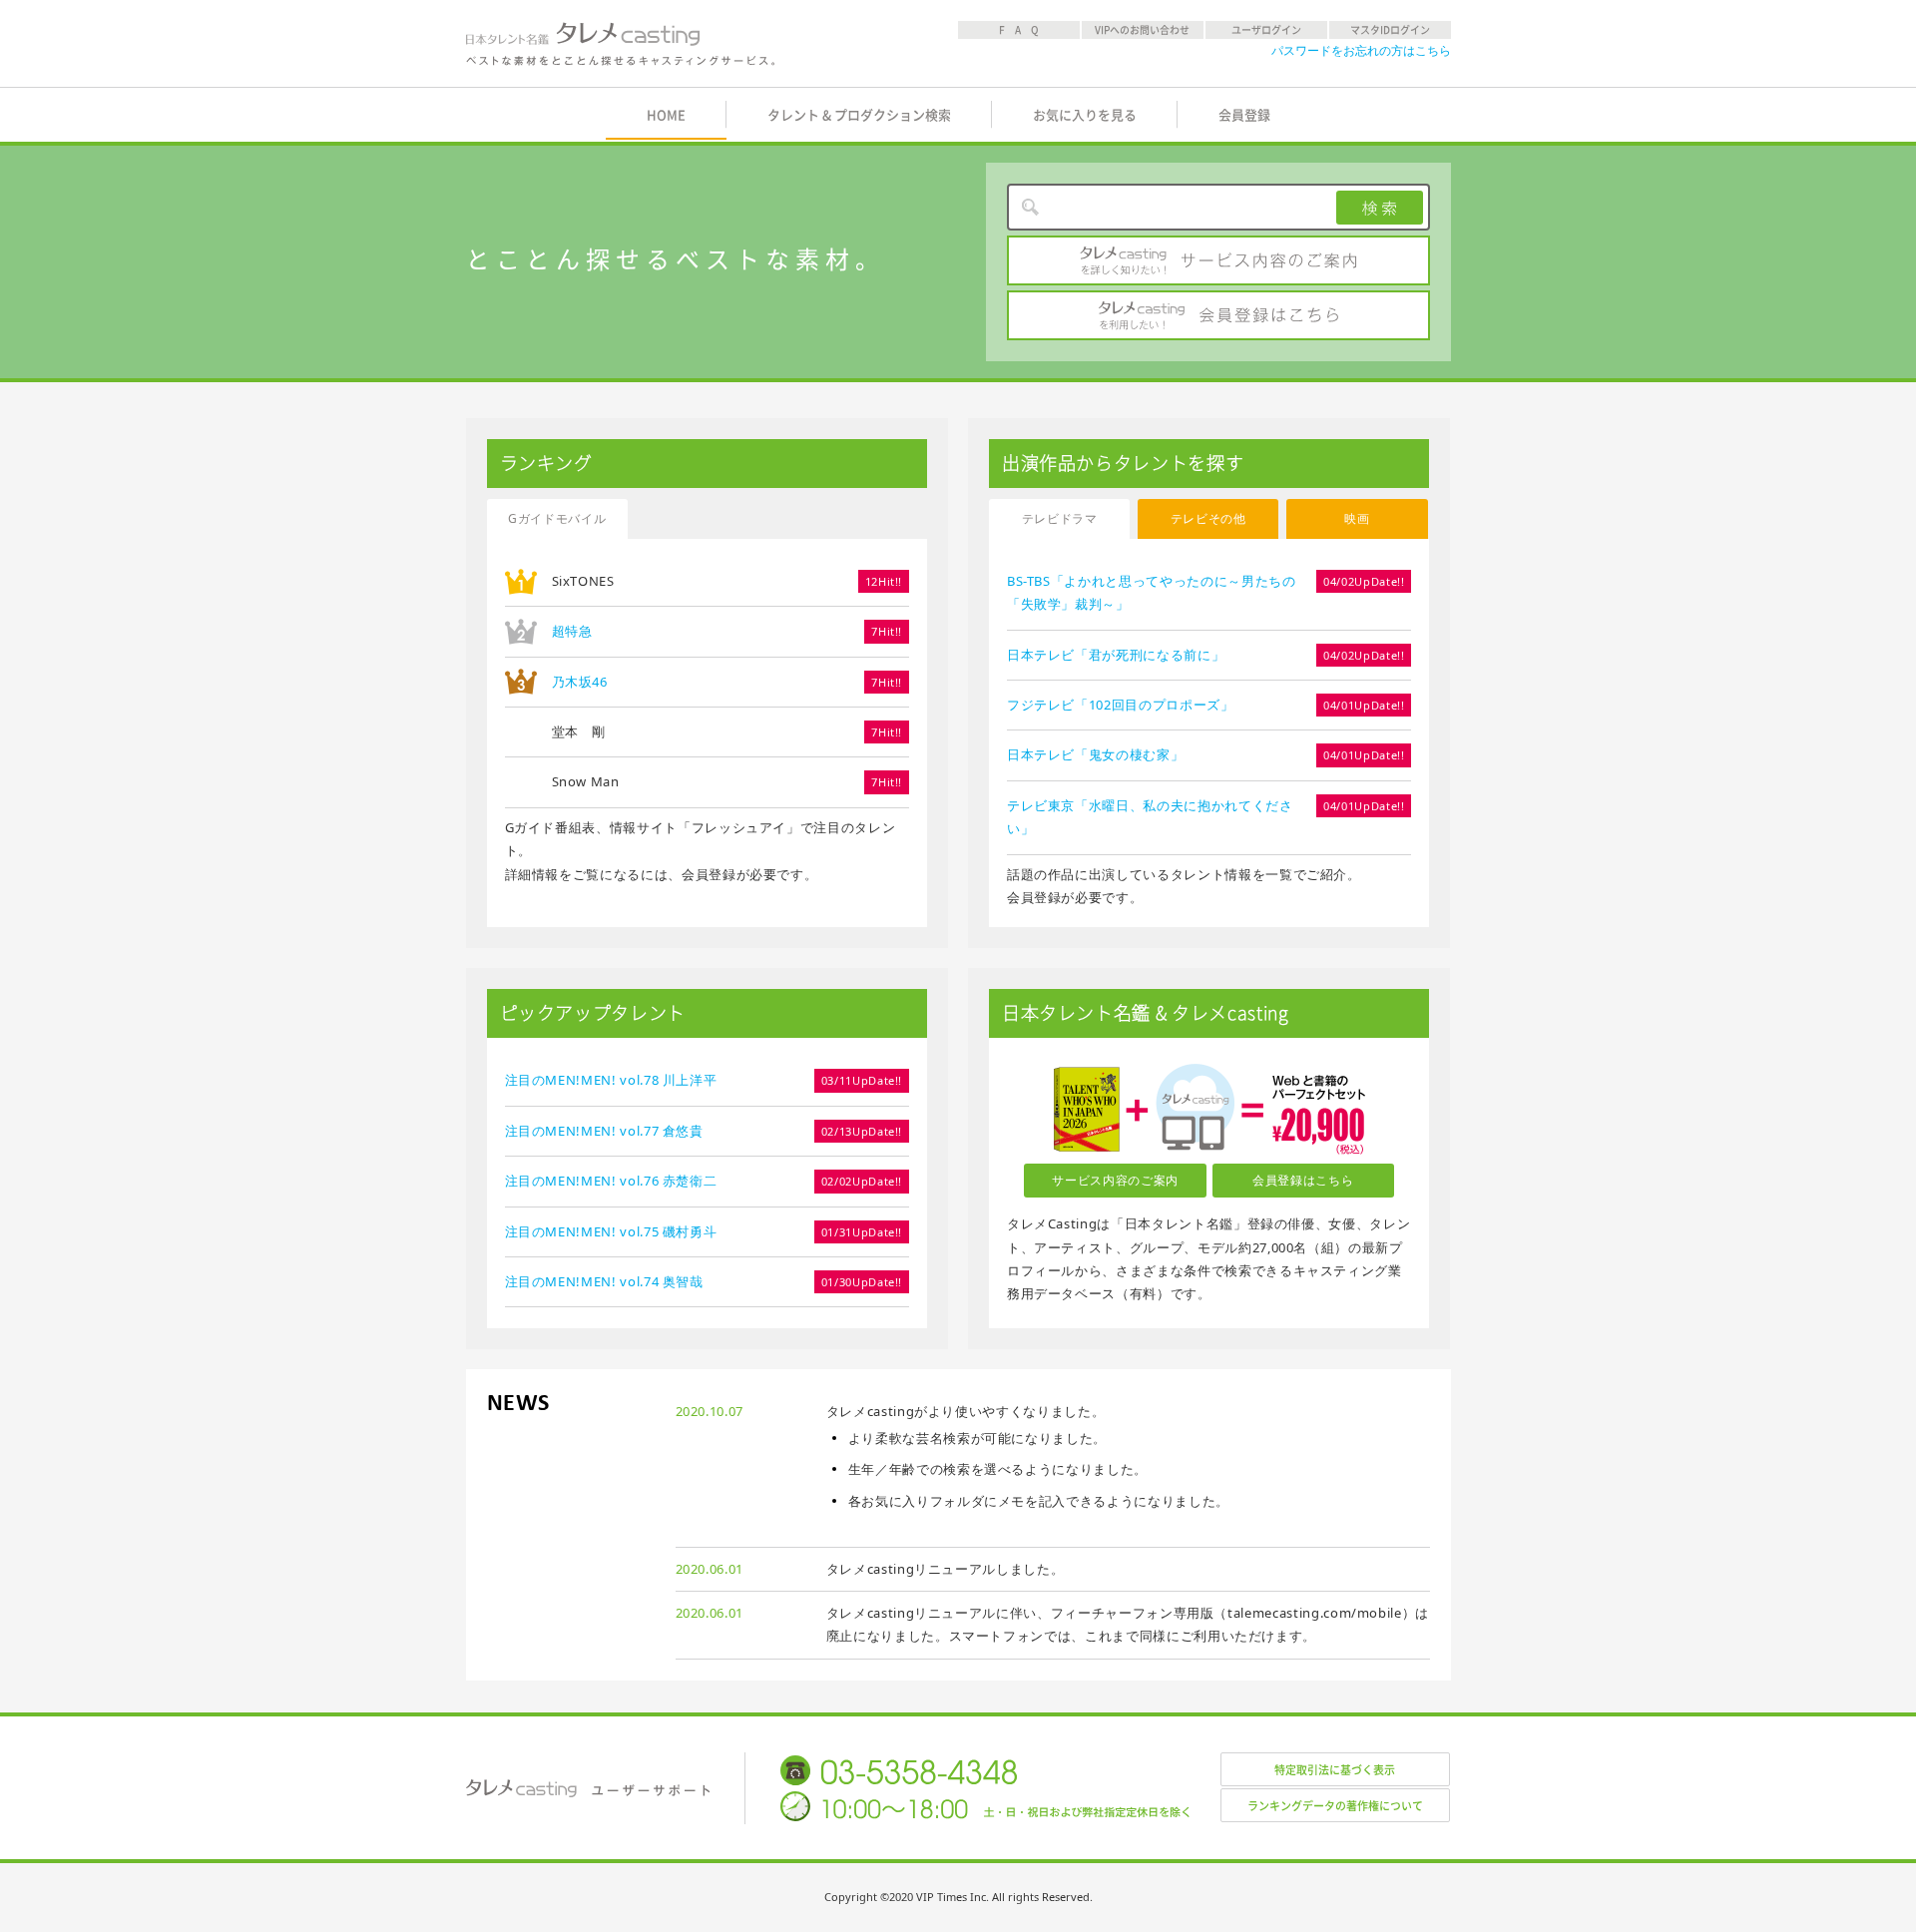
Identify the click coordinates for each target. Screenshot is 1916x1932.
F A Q (1019, 30)
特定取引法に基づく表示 (1335, 1770)
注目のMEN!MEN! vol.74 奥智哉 (604, 1281)
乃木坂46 (580, 682)
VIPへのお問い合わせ (1142, 30)
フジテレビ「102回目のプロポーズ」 (1121, 705)
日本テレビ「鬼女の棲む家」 (1095, 754)
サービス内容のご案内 (1218, 260)
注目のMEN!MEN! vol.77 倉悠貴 (604, 1131)
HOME (666, 115)
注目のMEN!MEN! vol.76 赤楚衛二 (611, 1181)
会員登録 (1244, 115)
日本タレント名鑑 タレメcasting (622, 44)
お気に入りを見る (1085, 115)
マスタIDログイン (1390, 30)
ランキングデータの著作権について (1335, 1806)
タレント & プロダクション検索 (859, 115)
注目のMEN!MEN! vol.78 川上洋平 (611, 1080)
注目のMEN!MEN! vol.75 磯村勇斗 (611, 1231)
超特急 (572, 631)
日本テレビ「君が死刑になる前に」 (1116, 655)
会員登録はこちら (1218, 315)
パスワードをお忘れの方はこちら (1361, 50)
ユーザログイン (1266, 30)
